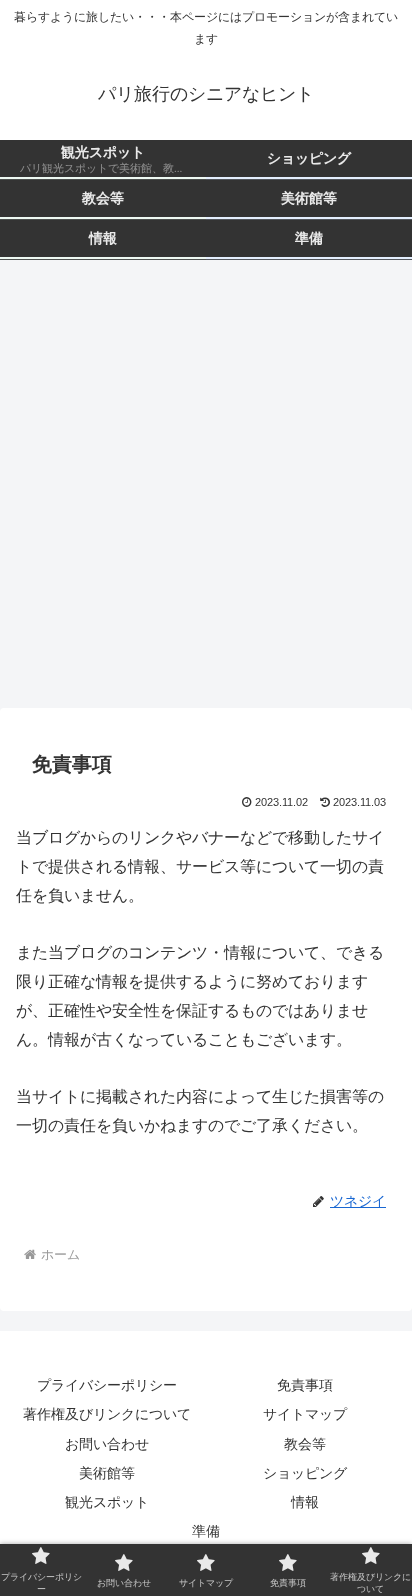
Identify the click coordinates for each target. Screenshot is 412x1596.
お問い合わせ (107, 1444)
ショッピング (305, 1473)
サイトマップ (305, 1414)
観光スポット (107, 1502)
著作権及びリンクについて (107, 1414)
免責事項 (305, 1385)
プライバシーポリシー (107, 1385)
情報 (305, 1502)
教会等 (305, 1444)
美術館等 (107, 1473)
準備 (206, 1531)
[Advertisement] (206, 490)
